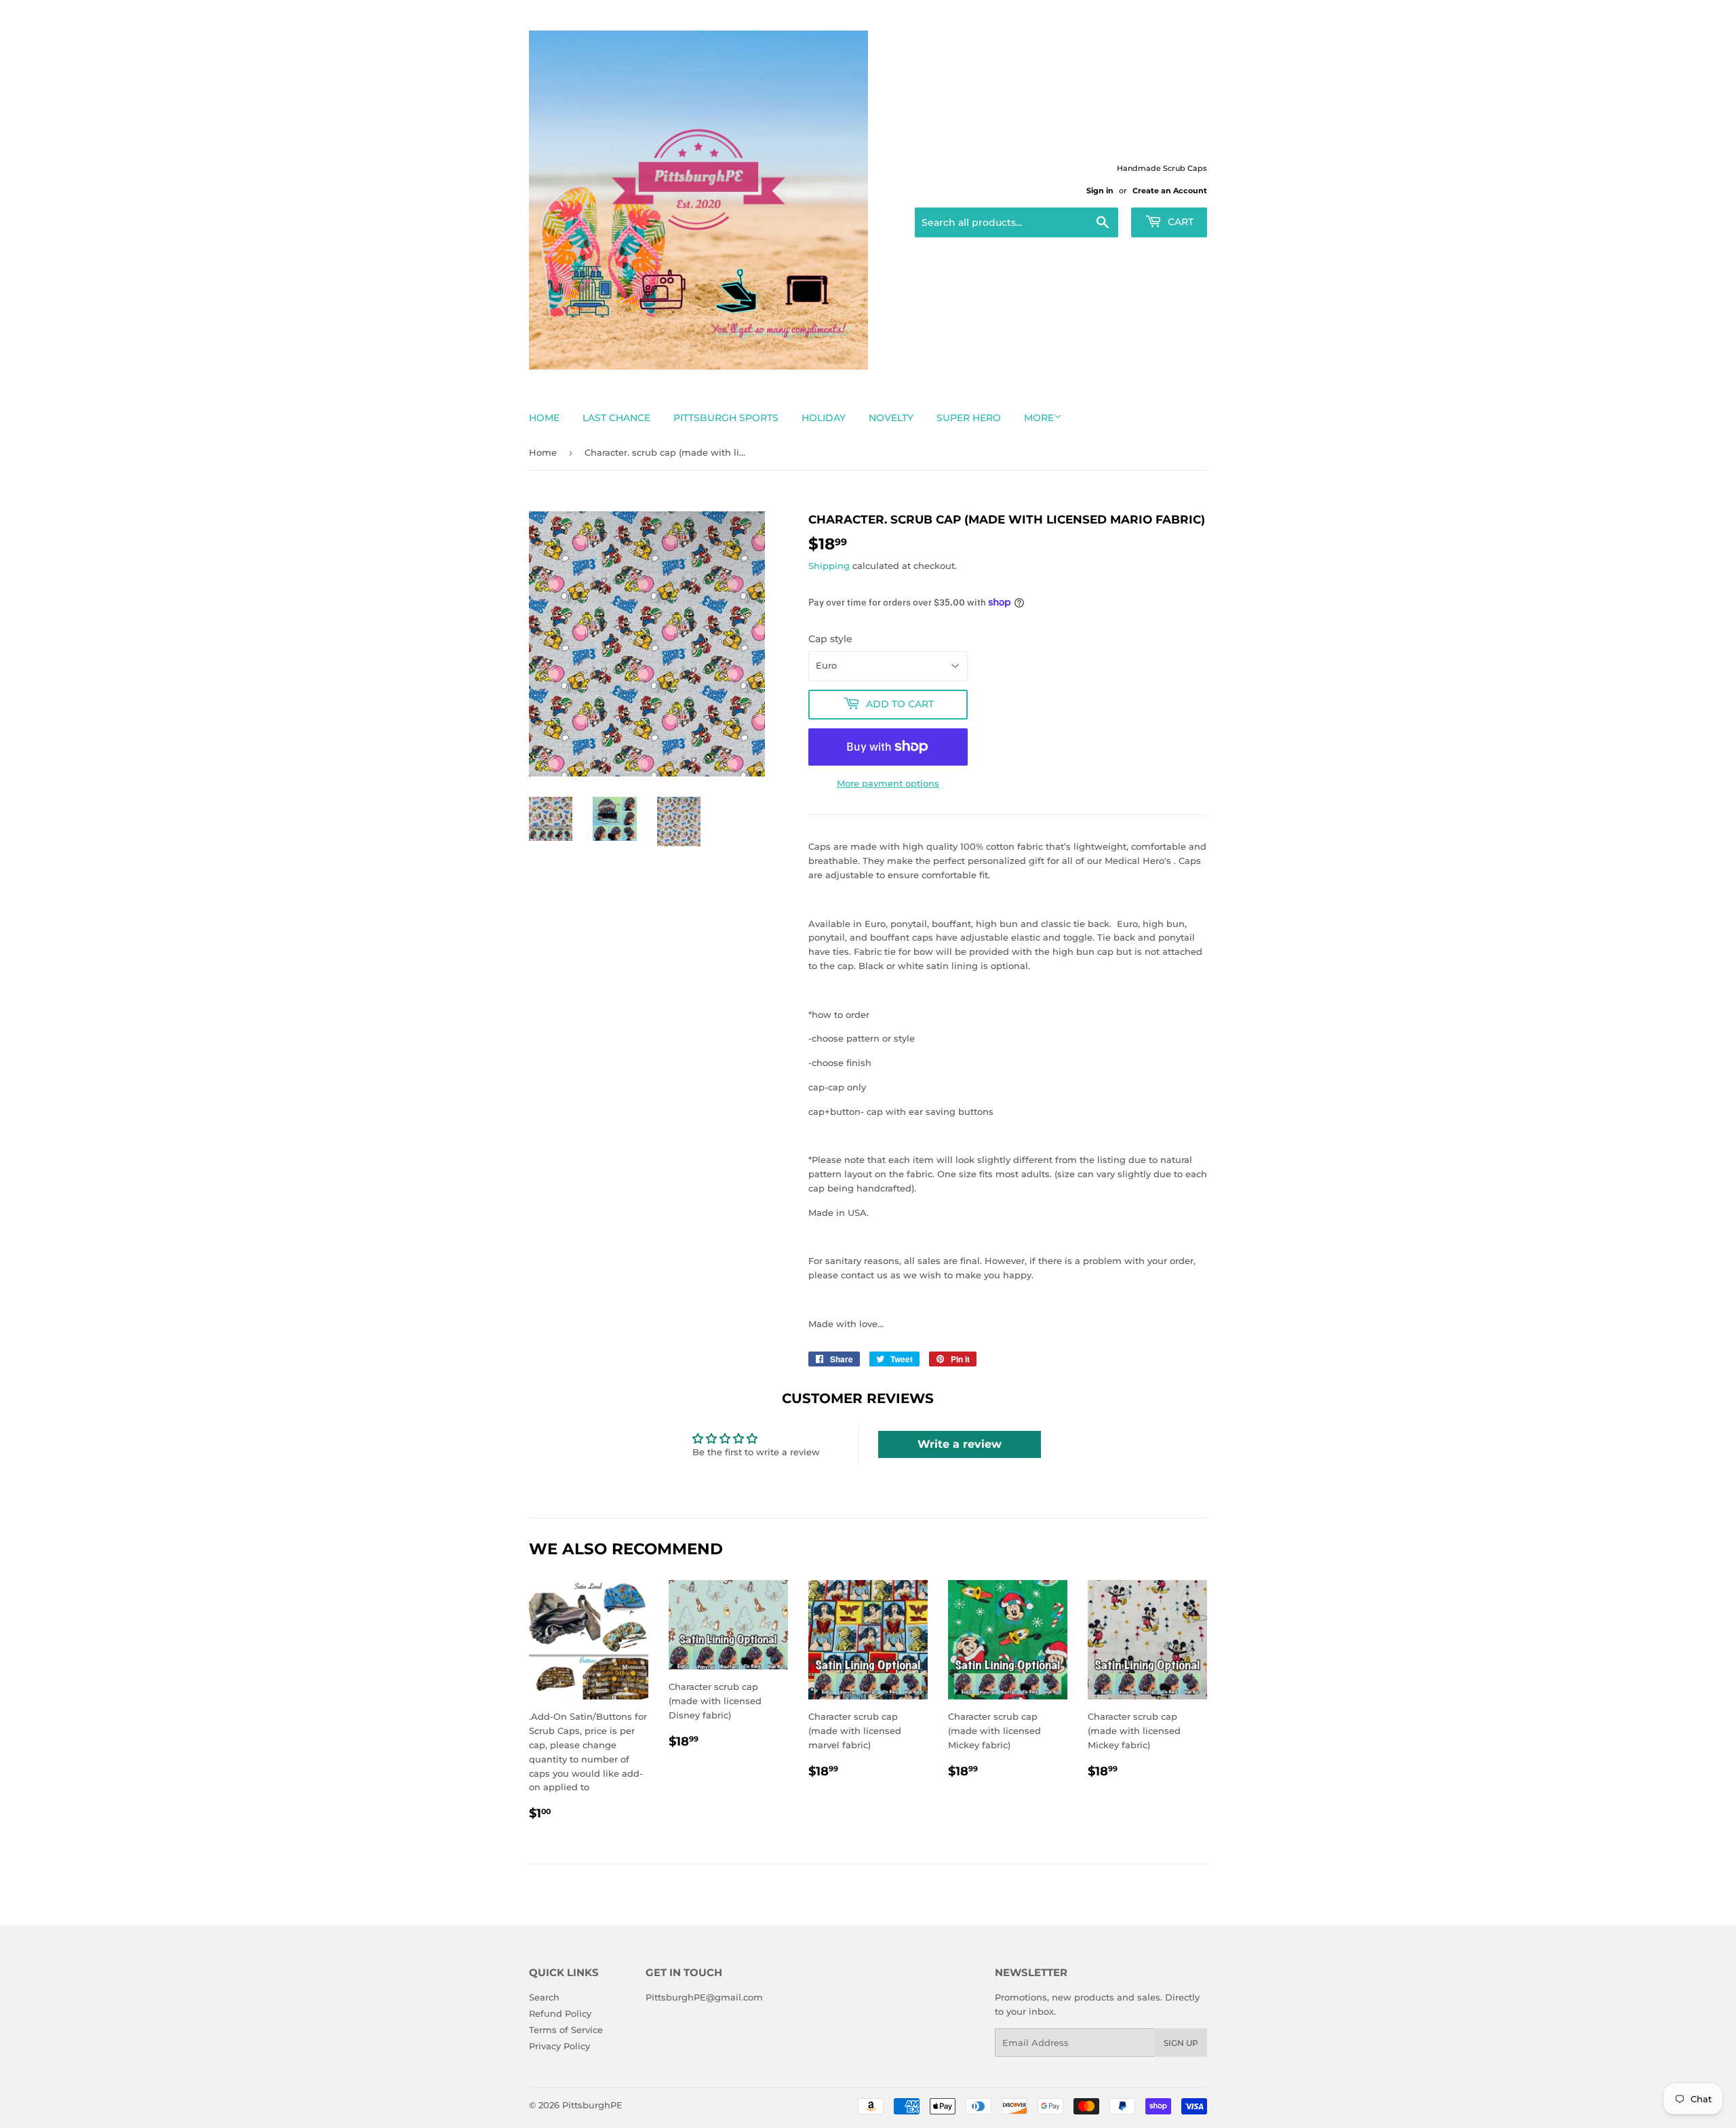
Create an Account (1170, 191)
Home (544, 418)
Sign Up (1181, 2043)
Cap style (830, 639)
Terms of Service (566, 2030)
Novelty (891, 418)
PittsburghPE (592, 2105)
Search (544, 1997)
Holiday (824, 418)
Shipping (829, 566)
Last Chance (616, 418)
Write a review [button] (960, 1444)
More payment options (888, 783)
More (1039, 418)
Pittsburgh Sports (726, 418)
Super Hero (969, 418)
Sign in (1100, 191)
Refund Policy (560, 2013)
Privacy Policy (559, 2046)
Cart (1179, 222)
